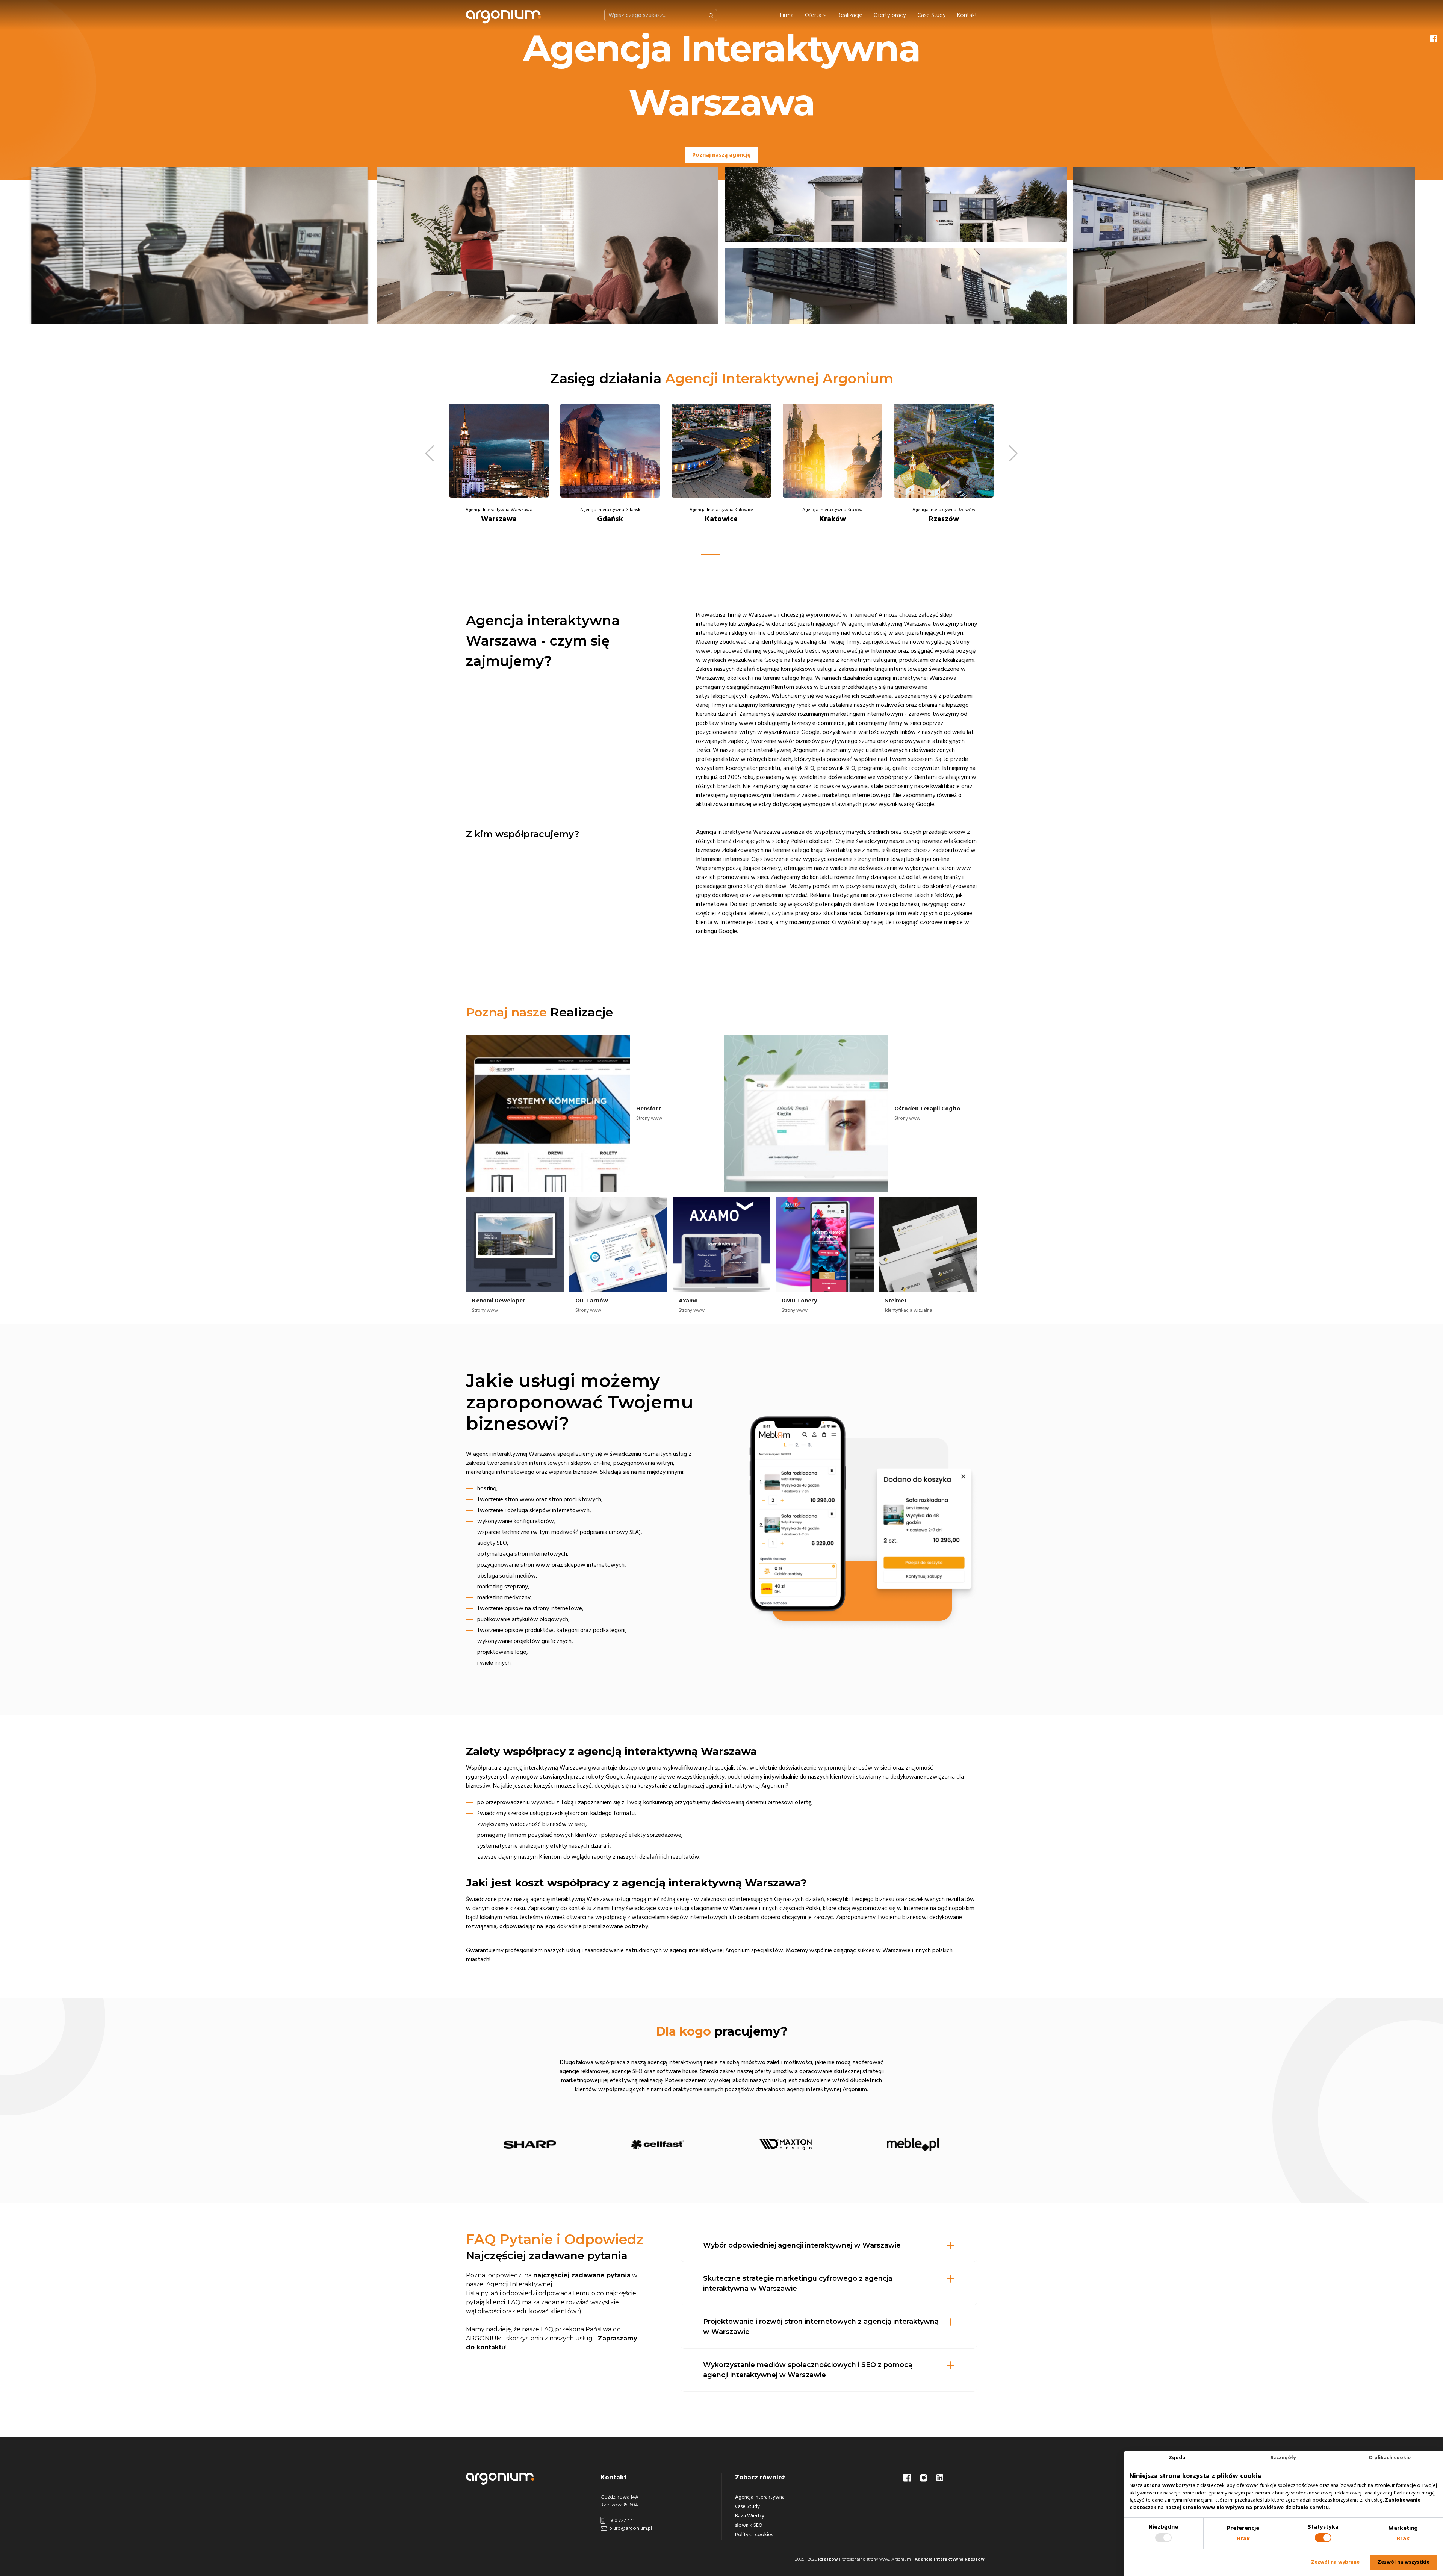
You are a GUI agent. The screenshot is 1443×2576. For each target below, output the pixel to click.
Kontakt (967, 15)
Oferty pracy (890, 15)
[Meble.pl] (913, 2145)
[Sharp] (530, 2145)
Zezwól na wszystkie (1404, 2562)
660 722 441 (621, 2520)
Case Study (932, 15)
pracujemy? (722, 2031)
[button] (710, 555)
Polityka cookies (754, 2535)
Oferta (814, 15)
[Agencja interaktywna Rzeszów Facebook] (908, 2477)
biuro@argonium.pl (630, 2528)
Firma (787, 15)
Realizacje (850, 15)
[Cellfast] (658, 2145)
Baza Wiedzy (750, 2516)
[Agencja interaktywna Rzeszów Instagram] (924, 2477)
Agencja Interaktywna (760, 2497)
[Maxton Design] (785, 2145)
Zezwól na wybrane (1335, 2562)
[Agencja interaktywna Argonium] (504, 15)
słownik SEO (749, 2525)
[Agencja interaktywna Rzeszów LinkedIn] (940, 2477)
